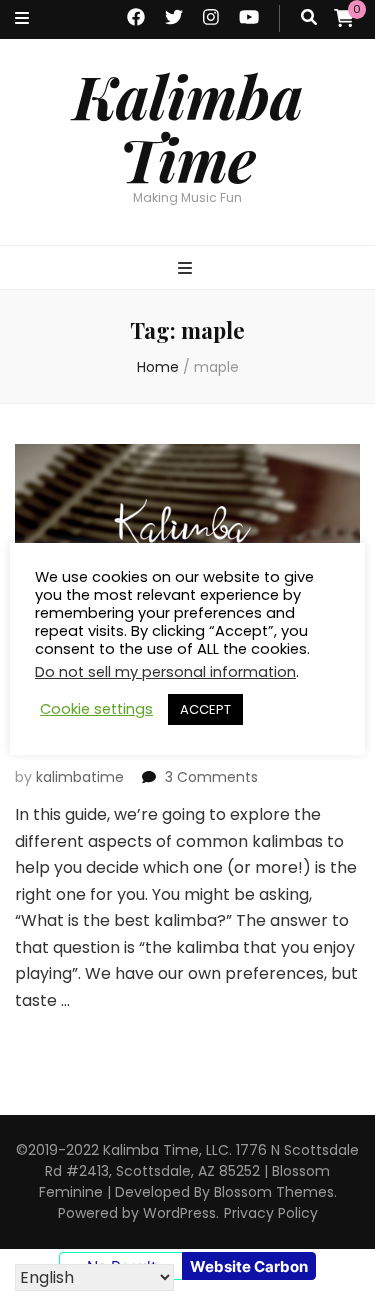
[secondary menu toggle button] (22, 19)
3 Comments (211, 777)
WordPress (179, 1213)
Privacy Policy (271, 1213)
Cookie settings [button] (96, 709)
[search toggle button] (309, 18)
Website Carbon (249, 1266)
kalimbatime (80, 777)
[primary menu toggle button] (187, 269)
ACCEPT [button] (205, 709)
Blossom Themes (274, 1192)
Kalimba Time (188, 126)
